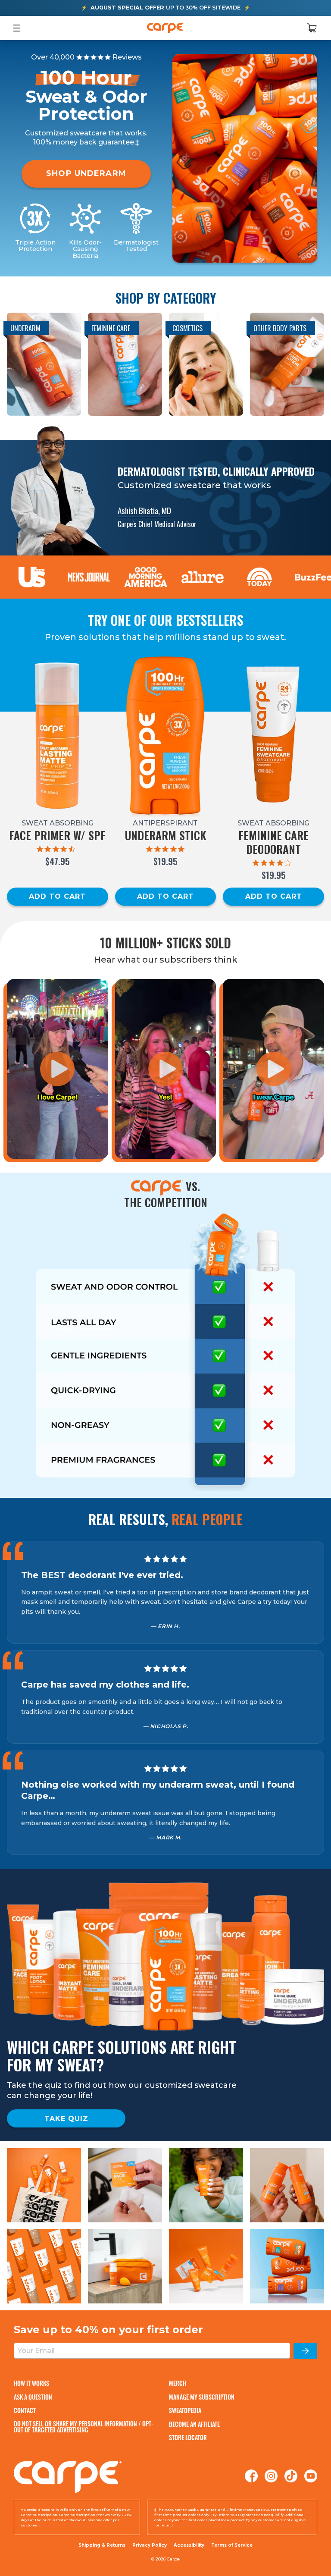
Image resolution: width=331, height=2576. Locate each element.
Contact (25, 2410)
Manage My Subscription (202, 2397)
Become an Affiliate (194, 2424)
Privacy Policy (150, 2545)
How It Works (31, 2383)
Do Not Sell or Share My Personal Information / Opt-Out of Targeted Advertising (84, 2427)
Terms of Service (232, 2545)
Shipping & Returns (102, 2545)
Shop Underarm (86, 173)
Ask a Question (33, 2397)
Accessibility (189, 2545)
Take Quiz (66, 2119)
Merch (178, 2383)
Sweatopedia (185, 2410)
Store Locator (188, 2437)
